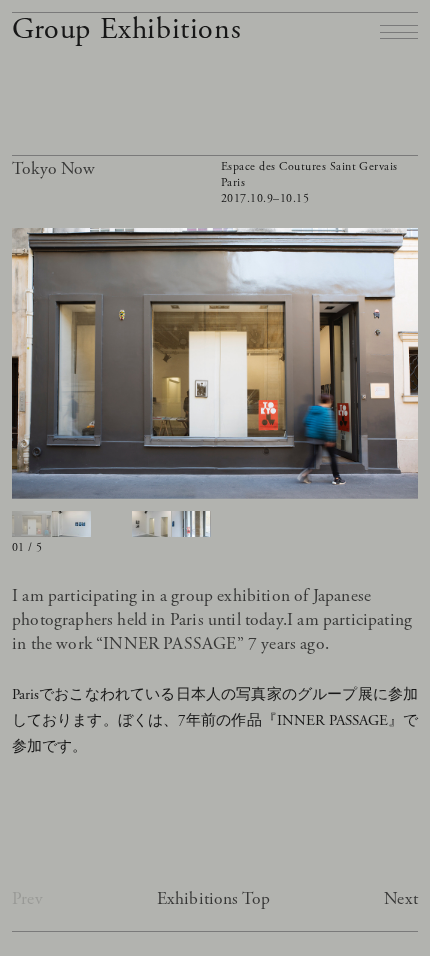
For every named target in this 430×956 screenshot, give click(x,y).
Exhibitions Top (214, 899)
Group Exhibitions (126, 30)
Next (401, 899)
